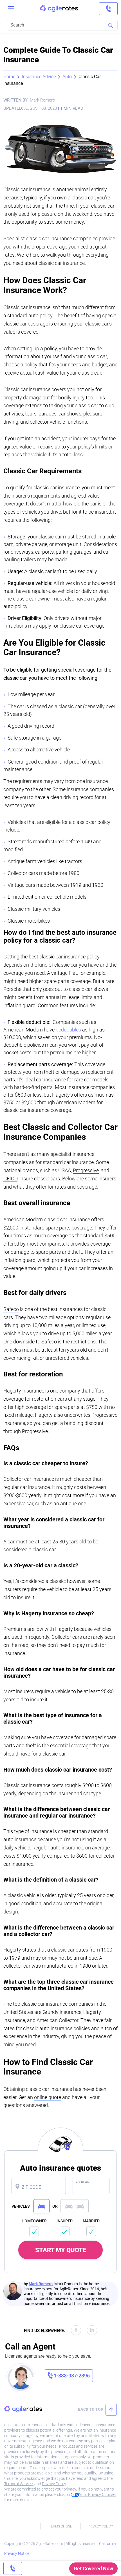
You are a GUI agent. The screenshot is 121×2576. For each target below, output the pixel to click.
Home (9, 77)
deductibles (68, 1030)
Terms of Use (60, 2526)
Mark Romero (41, 2284)
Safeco (11, 1309)
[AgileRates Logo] (59, 9)
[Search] (111, 25)
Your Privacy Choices (97, 2494)
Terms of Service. (19, 2484)
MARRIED (91, 2221)
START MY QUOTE (61, 2250)
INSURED (65, 2221)
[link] (108, 9)
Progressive (86, 1170)
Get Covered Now (93, 2569)
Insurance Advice (39, 77)
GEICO (10, 1179)
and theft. (72, 1252)
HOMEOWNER (34, 2221)
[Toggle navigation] (11, 9)
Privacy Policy (54, 2484)
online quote (48, 2097)
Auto (67, 77)
